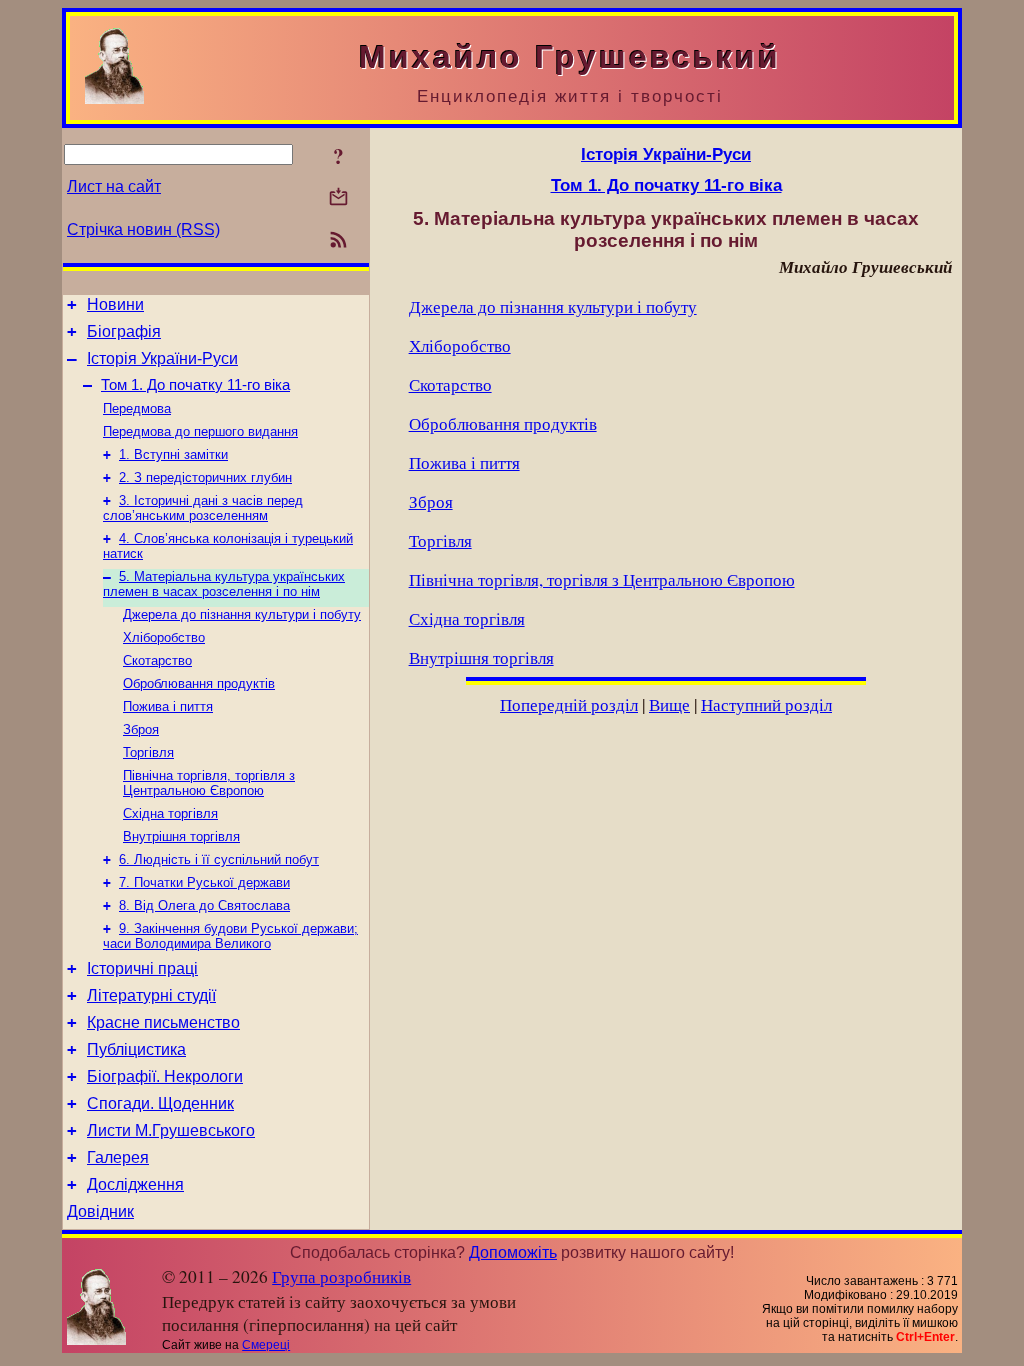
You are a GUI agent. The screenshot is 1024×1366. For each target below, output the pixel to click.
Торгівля (148, 752)
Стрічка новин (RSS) (143, 229)
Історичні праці (142, 968)
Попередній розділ (569, 704)
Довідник (100, 1211)
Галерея (118, 1157)
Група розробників (341, 1276)
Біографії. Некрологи (165, 1076)
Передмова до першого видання (200, 431)
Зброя (141, 729)
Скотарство (157, 660)
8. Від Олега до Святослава (204, 905)
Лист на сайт (114, 186)
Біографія (124, 331)
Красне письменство (163, 1022)
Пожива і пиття (168, 706)
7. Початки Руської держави (204, 882)
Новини (115, 304)
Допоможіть (513, 1252)
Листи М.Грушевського (171, 1130)
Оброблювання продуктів (199, 683)
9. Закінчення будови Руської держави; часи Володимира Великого (230, 936)
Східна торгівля (170, 813)
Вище (669, 704)
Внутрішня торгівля (181, 836)
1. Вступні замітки (173, 454)
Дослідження (135, 1184)
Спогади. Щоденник (160, 1103)
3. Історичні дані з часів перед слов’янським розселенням (203, 508)
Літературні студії (151, 995)
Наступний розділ (766, 704)
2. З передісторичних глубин (205, 477)
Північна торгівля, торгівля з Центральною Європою (209, 783)
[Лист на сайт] (338, 198)
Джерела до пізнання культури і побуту (242, 614)
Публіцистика (136, 1049)
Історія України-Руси (162, 358)
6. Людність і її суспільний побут (219, 859)
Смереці (266, 1345)
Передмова (137, 408)
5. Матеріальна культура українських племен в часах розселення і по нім (224, 584)
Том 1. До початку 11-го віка (195, 385)
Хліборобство (164, 637)
